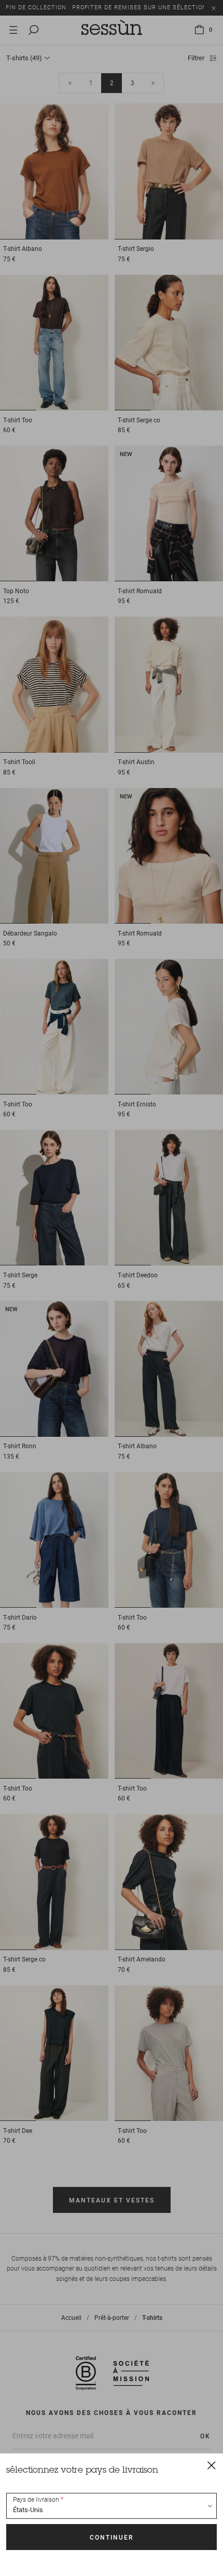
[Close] (212, 2465)
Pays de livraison (36, 2500)
